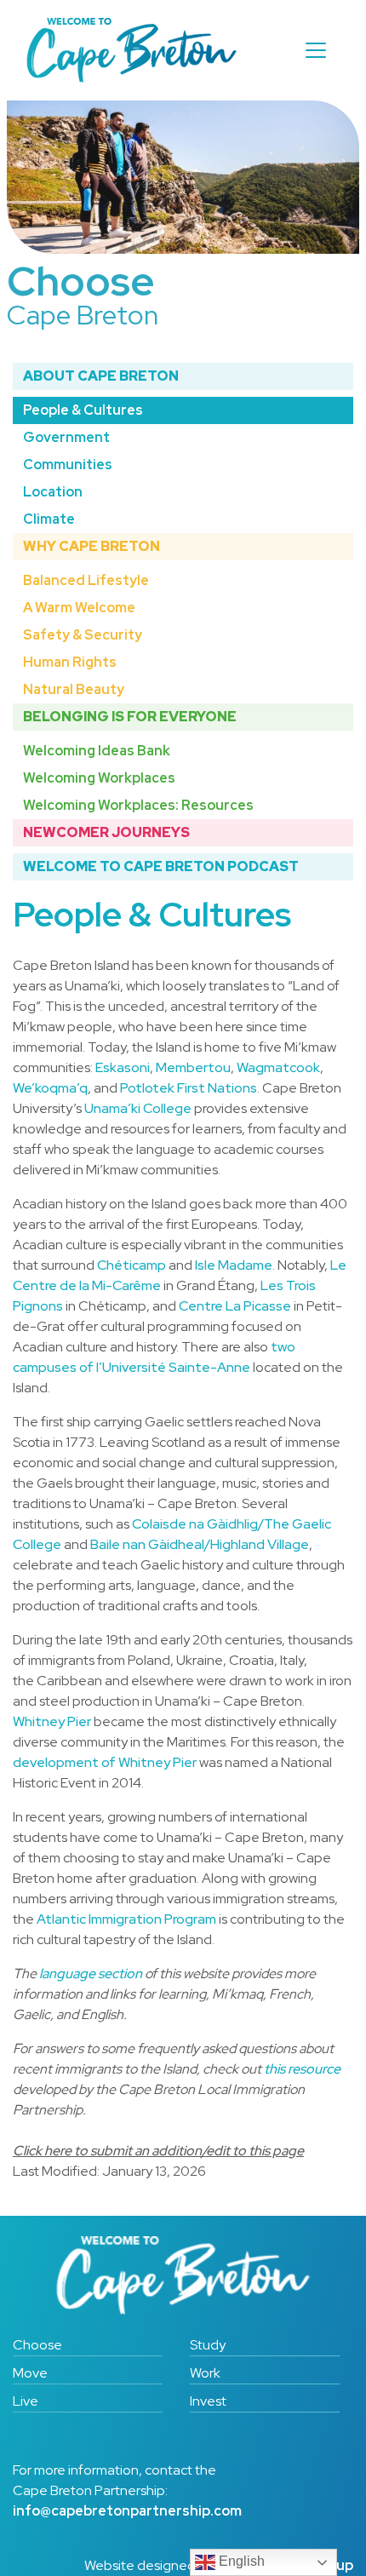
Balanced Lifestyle (86, 580)
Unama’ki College (138, 1108)
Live (26, 2401)
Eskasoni (123, 1067)
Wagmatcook (278, 1067)
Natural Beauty (74, 689)
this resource (302, 2069)
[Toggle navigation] (316, 50)
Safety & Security (83, 635)
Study (208, 2345)
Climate (49, 519)
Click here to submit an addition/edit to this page (158, 2151)
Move (30, 2373)
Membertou (193, 1067)
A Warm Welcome (79, 608)
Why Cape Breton (91, 546)
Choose (37, 2345)
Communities (68, 465)
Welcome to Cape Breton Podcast (161, 866)
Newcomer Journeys (106, 832)
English (240, 2561)
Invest (208, 2401)
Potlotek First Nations (189, 1088)
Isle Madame (234, 1265)
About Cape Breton (101, 376)
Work (205, 2373)
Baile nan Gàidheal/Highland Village (200, 1544)
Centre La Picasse (235, 1306)
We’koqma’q (50, 1088)
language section (91, 1974)
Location (53, 492)
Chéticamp (132, 1265)
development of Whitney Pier (105, 1762)
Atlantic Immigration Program (126, 1919)
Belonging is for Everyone (130, 717)
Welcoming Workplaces (99, 778)
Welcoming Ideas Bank (97, 751)
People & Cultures (83, 410)
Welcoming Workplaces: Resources (138, 805)
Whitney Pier (52, 1721)
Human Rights (70, 662)
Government (66, 437)
